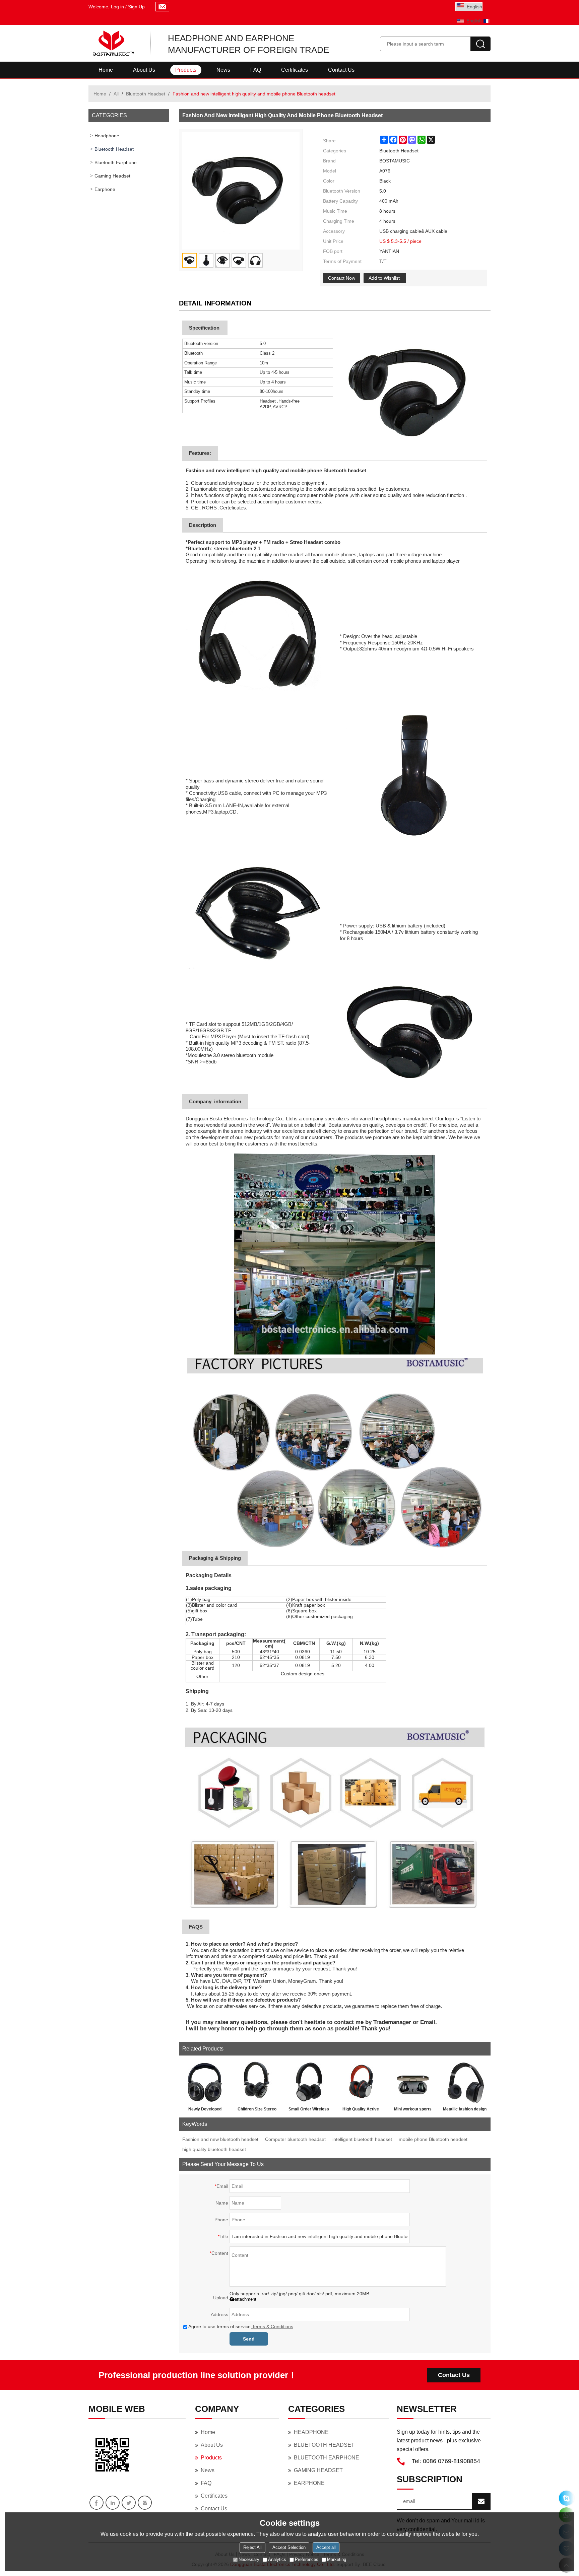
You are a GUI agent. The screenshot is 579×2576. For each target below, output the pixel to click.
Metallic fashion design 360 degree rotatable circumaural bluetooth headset (465, 2110)
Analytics (277, 2559)
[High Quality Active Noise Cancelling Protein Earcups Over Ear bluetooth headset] (361, 2081)
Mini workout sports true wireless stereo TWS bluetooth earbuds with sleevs (413, 2110)
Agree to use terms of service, (241, 2326)
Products (186, 70)
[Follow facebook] (96, 2503)
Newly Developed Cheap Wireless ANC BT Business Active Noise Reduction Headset (205, 2110)
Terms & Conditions (273, 2326)
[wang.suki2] (566, 2498)
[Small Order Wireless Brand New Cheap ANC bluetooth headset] (309, 2081)
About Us (144, 70)
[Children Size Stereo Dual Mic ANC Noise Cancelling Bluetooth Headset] (257, 2081)
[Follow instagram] (145, 2503)
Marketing (337, 2559)
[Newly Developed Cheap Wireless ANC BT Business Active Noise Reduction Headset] (205, 2081)
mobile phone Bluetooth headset (433, 2139)
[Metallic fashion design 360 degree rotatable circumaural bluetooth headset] (465, 2081)
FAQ (256, 70)
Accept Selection (289, 2547)
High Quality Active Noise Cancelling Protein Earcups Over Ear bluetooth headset (361, 2110)
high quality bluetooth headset (214, 2149)
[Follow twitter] (129, 2503)
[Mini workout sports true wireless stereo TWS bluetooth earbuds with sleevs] (413, 2081)
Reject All (252, 2547)
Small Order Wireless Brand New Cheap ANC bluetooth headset (309, 2110)
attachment (245, 2299)
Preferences (307, 2559)
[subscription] (481, 2501)
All (116, 94)
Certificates (295, 70)
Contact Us (341, 70)
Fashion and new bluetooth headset (220, 2139)
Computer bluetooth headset (295, 2139)
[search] (480, 44)
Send (249, 2339)
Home (106, 70)
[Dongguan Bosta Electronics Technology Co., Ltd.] (113, 43)
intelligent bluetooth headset (362, 2139)
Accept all (326, 2547)
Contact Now (342, 278)
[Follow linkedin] (113, 2503)
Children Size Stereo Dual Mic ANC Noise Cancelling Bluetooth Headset (257, 2110)
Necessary (249, 2559)
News (223, 70)
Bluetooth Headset (146, 94)
